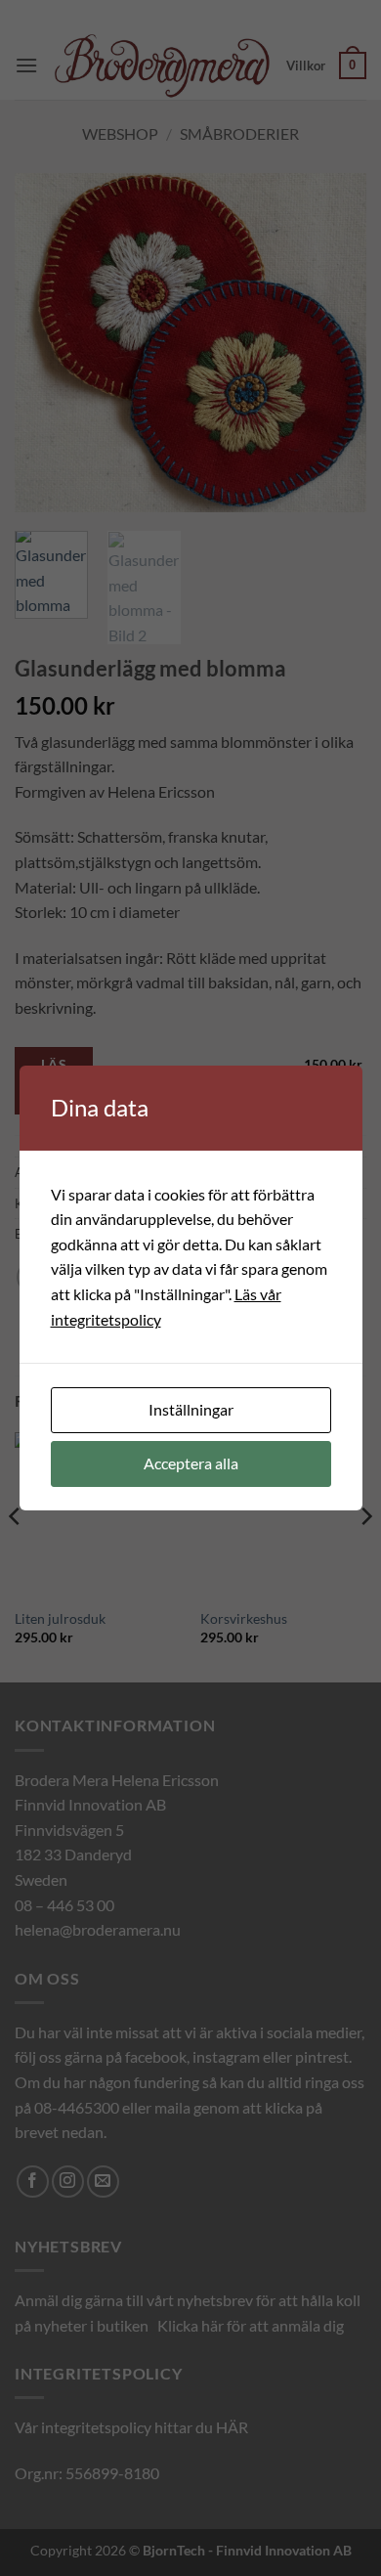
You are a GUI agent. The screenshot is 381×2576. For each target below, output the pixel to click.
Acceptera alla (191, 1463)
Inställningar (191, 1409)
